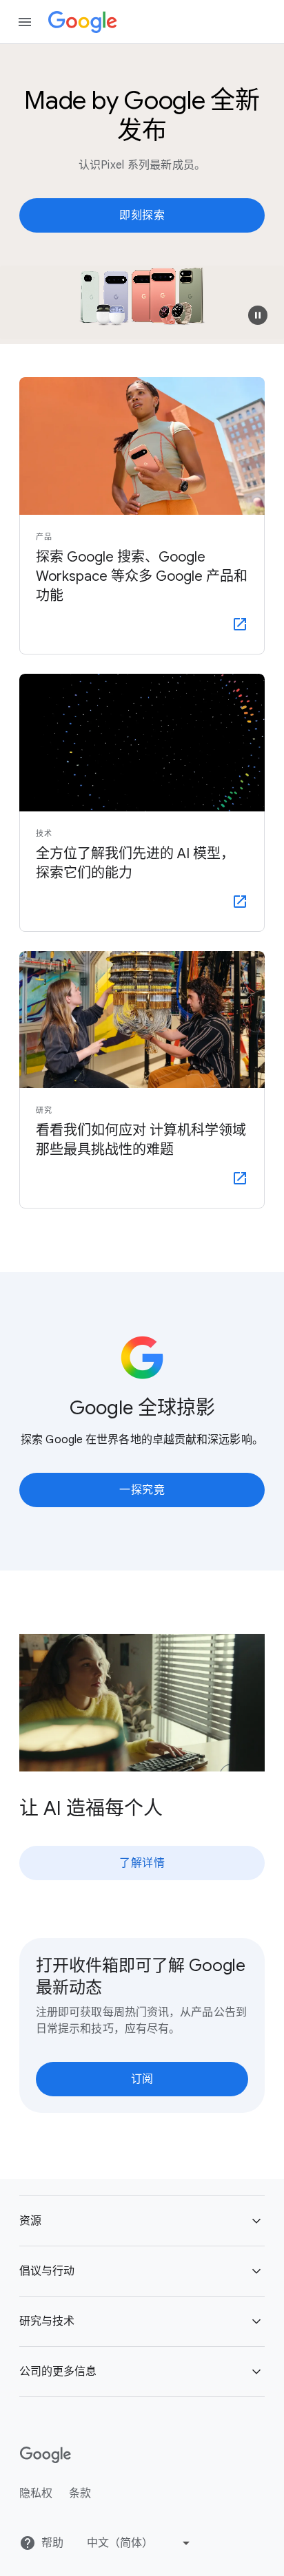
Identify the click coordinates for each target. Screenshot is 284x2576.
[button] (258, 315)
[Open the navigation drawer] (25, 22)
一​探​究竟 (142, 1490)
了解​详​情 (142, 1863)
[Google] (83, 22)
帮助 (52, 2543)
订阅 (142, 2079)
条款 (80, 2493)
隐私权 (36, 2493)
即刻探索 (142, 215)
